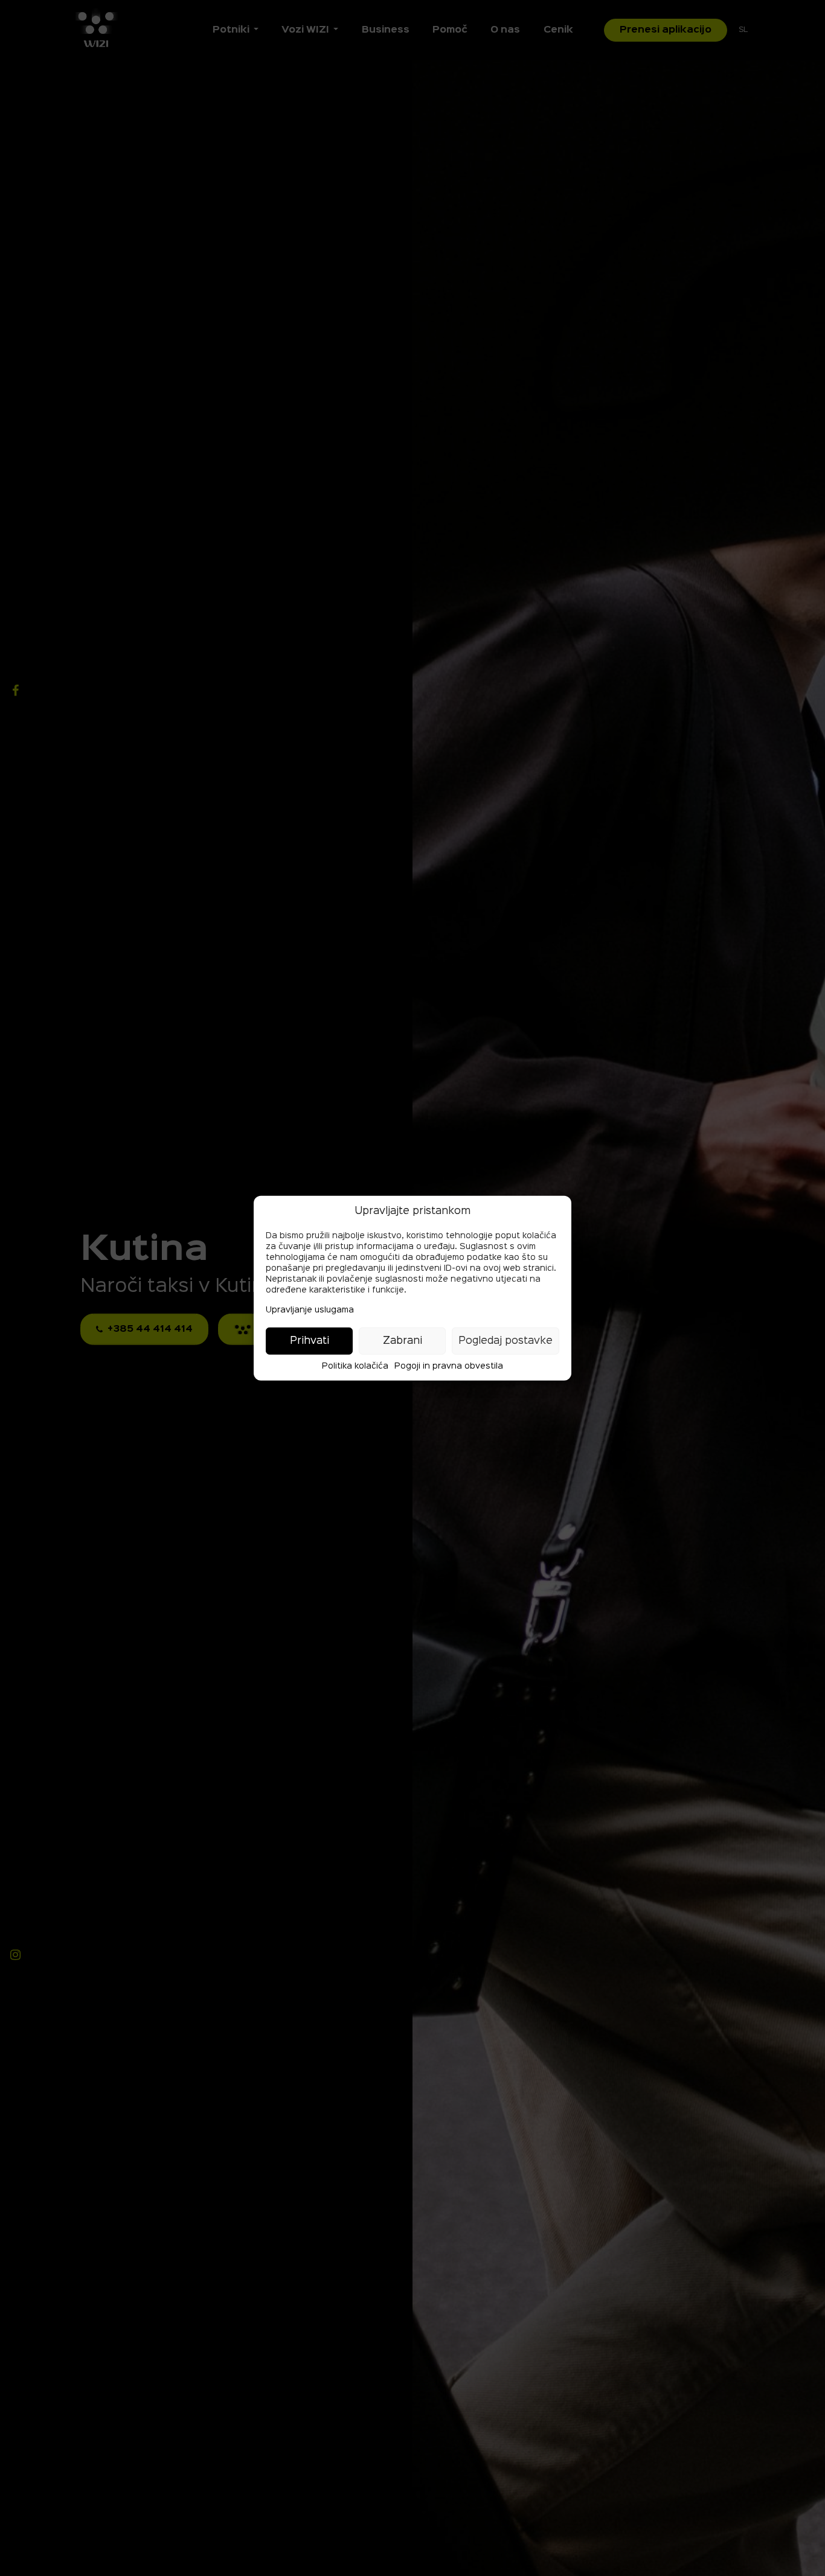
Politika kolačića (355, 1366)
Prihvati (310, 1341)
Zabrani (403, 1341)
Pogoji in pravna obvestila (449, 1366)
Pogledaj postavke (506, 1341)
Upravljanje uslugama (310, 1310)
